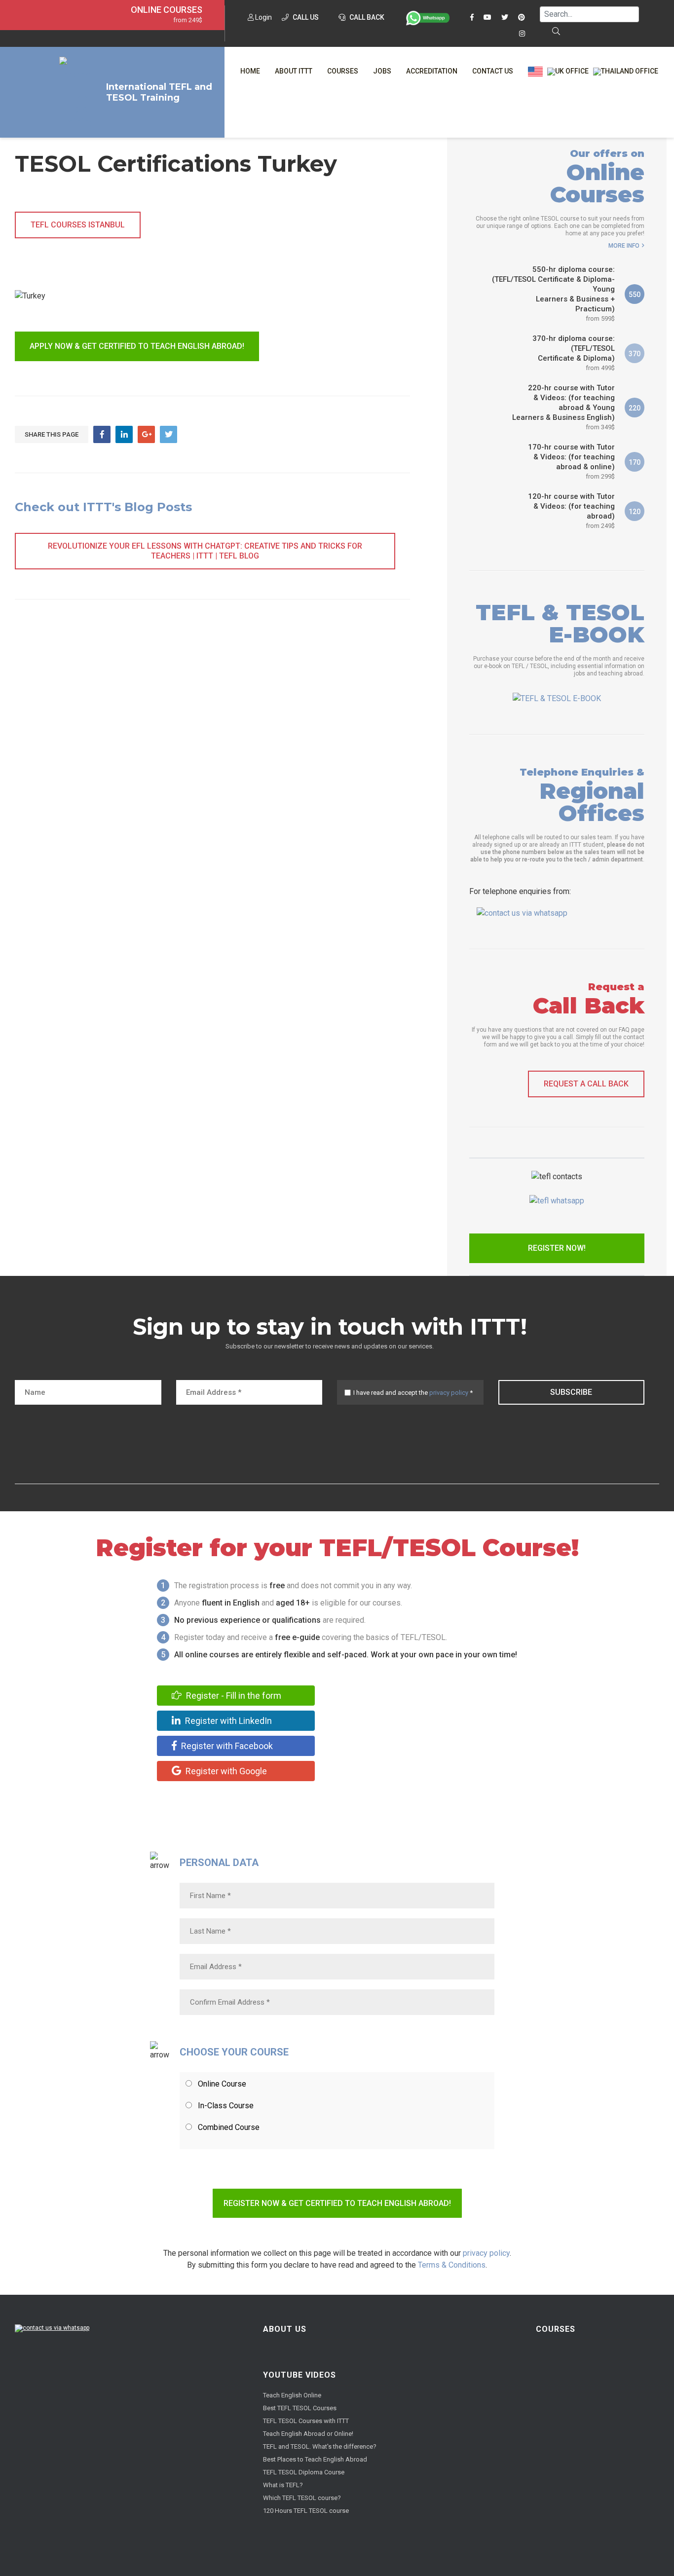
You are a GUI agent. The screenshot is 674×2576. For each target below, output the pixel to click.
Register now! (557, 1248)
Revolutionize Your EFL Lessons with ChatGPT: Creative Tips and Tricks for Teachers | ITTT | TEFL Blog (205, 551)
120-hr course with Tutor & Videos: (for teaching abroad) (571, 511)
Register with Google (225, 1771)
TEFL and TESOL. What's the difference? (320, 2446)
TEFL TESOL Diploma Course (304, 2472)
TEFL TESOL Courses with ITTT (306, 2421)
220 (635, 408)
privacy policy (449, 1393)
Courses (343, 71)
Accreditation (432, 71)
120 (635, 512)
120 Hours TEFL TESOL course (306, 2511)
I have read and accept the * (413, 1393)
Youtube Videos (300, 2375)
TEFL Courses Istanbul (78, 225)
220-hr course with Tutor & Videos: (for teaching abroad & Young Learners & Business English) (563, 407)
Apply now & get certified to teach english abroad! (137, 346)
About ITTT (294, 71)
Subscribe (571, 1392)
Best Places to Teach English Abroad (315, 2459)
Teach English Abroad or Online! (308, 2434)
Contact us (493, 71)
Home (250, 71)
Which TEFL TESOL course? (302, 2498)
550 (635, 295)
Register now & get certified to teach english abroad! (337, 2203)
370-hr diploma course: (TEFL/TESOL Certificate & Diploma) (574, 353)
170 (635, 462)
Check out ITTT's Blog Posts (103, 507)
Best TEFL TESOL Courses (300, 2408)
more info (624, 246)
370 (635, 354)
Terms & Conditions (452, 2265)
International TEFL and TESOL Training (159, 92)
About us (285, 2329)
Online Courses (167, 10)
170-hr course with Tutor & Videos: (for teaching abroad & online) (571, 461)
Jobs (382, 71)
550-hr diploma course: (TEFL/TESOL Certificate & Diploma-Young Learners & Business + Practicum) (553, 294)
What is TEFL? (283, 2485)
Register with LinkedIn (227, 1721)
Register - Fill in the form (233, 1696)
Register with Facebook (226, 1746)
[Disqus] (212, 762)
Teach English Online (292, 2395)
